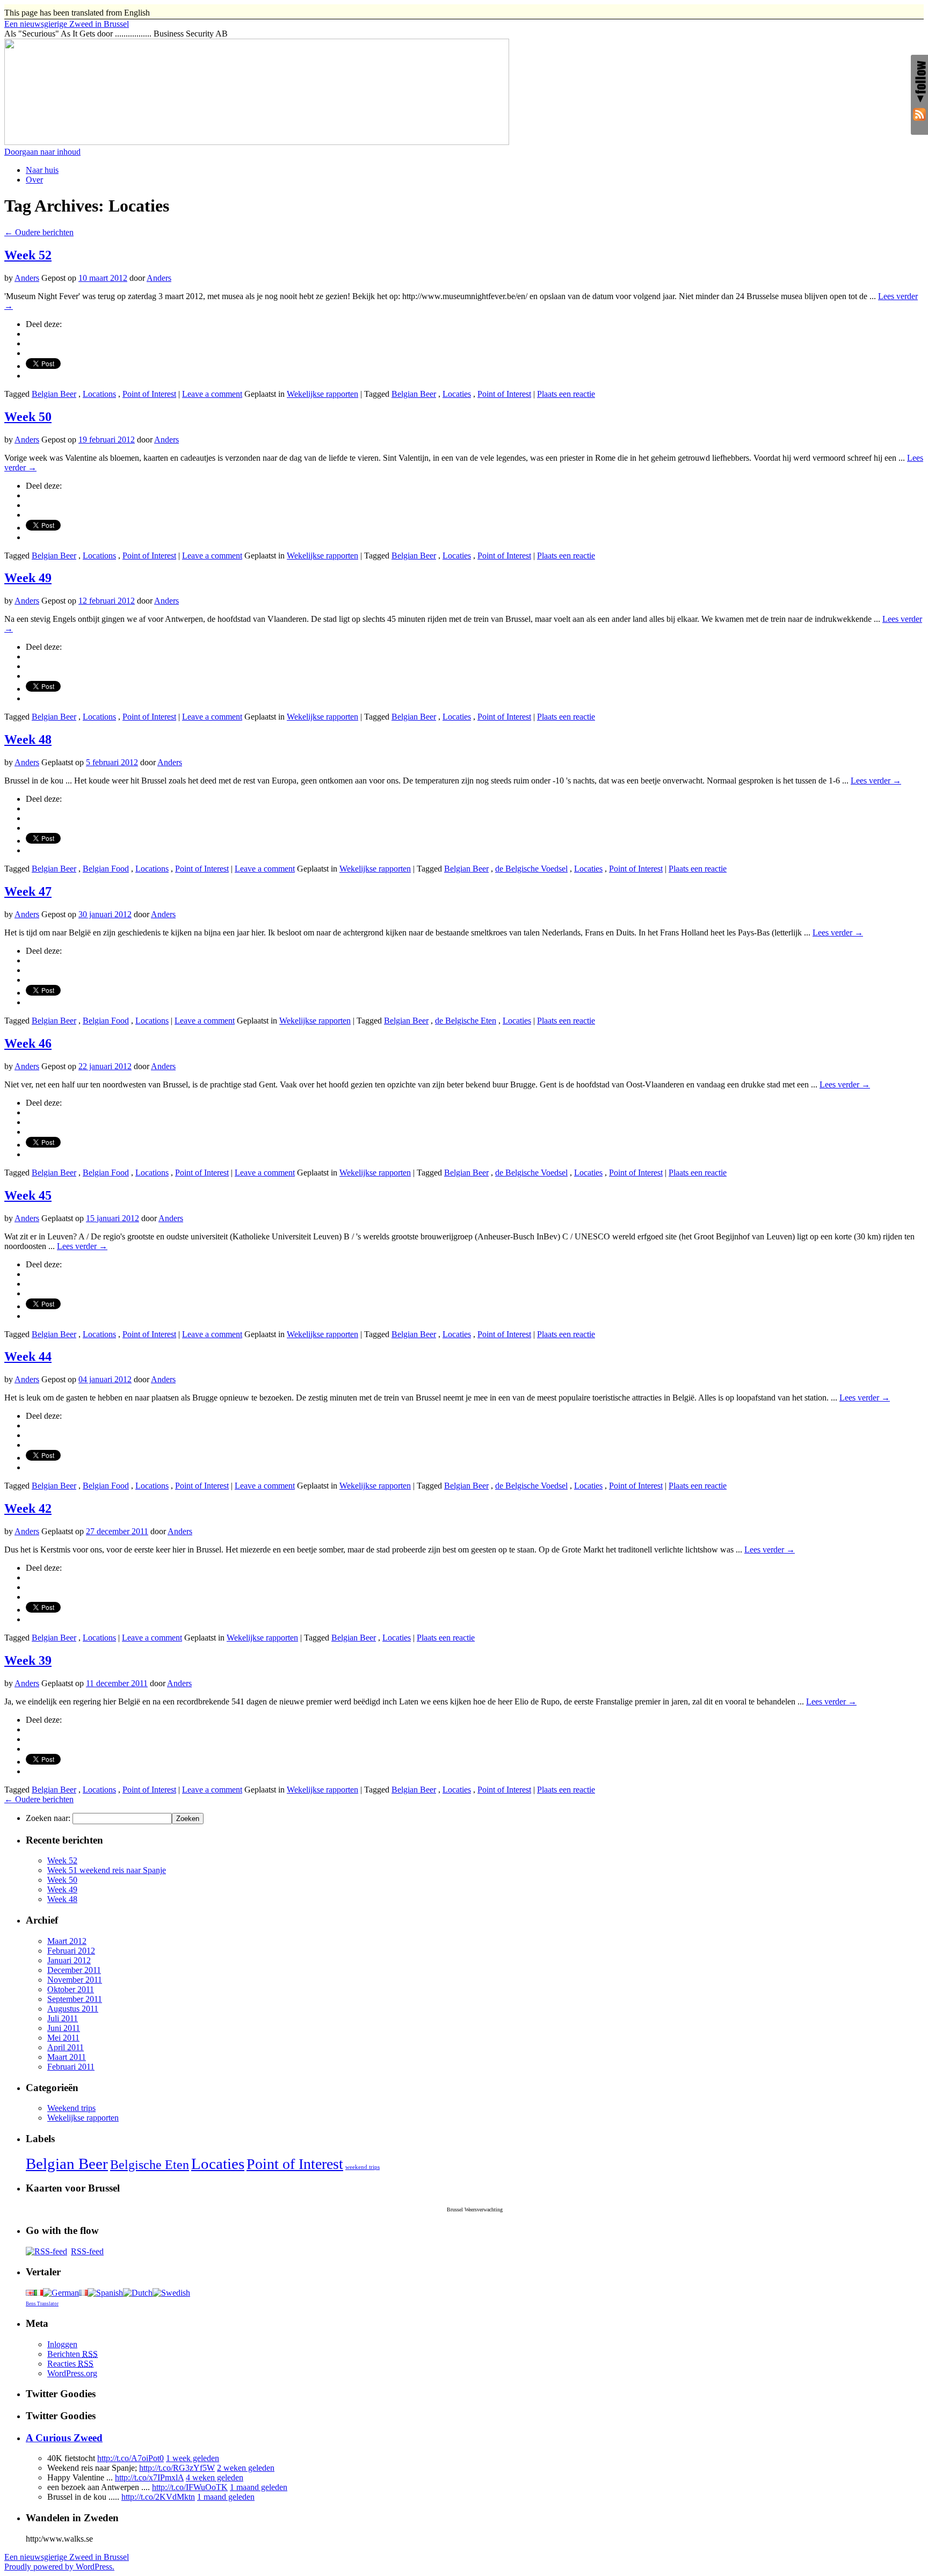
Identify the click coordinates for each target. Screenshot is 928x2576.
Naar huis (42, 170)
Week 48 (28, 739)
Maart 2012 (67, 1941)
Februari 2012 (71, 1951)
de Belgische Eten (466, 1021)
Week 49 (28, 578)
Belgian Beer (54, 394)
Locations (99, 394)
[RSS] (919, 116)
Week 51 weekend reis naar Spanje (107, 1870)
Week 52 (28, 255)
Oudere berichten (39, 232)
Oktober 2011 (71, 1989)
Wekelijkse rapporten (322, 394)
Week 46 (28, 1043)
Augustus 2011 (73, 2009)
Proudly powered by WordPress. (59, 2567)
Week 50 (28, 417)
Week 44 (28, 1356)
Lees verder (876, 781)
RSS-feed (87, 2251)
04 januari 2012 (105, 1379)
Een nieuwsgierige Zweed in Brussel (67, 2557)
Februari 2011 (71, 2067)
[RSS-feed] (46, 2251)
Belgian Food (106, 869)
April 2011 (66, 2047)
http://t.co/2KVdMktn (158, 2497)
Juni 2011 (64, 2028)
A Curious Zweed (64, 2438)
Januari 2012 (69, 1960)
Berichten (73, 2354)
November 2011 (75, 1980)
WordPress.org (72, 2373)
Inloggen (62, 2344)
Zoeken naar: (48, 1818)
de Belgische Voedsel (531, 869)
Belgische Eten (150, 2165)
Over (34, 180)
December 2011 (74, 1970)
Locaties (457, 394)
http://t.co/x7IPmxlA (149, 2477)
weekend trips (363, 2167)
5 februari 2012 (112, 762)
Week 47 (28, 891)
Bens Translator (42, 2304)
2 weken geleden (246, 2468)
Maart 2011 (67, 2057)
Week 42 (28, 1508)
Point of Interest (149, 394)
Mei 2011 (63, 2038)
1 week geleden (193, 2458)
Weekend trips (71, 2108)
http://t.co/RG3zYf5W (177, 2468)
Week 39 (28, 1660)
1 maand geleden (259, 2487)
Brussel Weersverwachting (475, 2209)
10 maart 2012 (103, 278)
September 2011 (75, 1999)
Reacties (70, 2364)
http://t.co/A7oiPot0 (130, 2458)
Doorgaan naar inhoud (42, 152)
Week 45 (28, 1195)
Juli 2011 (63, 2018)
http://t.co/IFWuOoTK (190, 2487)
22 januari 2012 (105, 1066)
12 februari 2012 (107, 601)
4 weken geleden (215, 2477)
